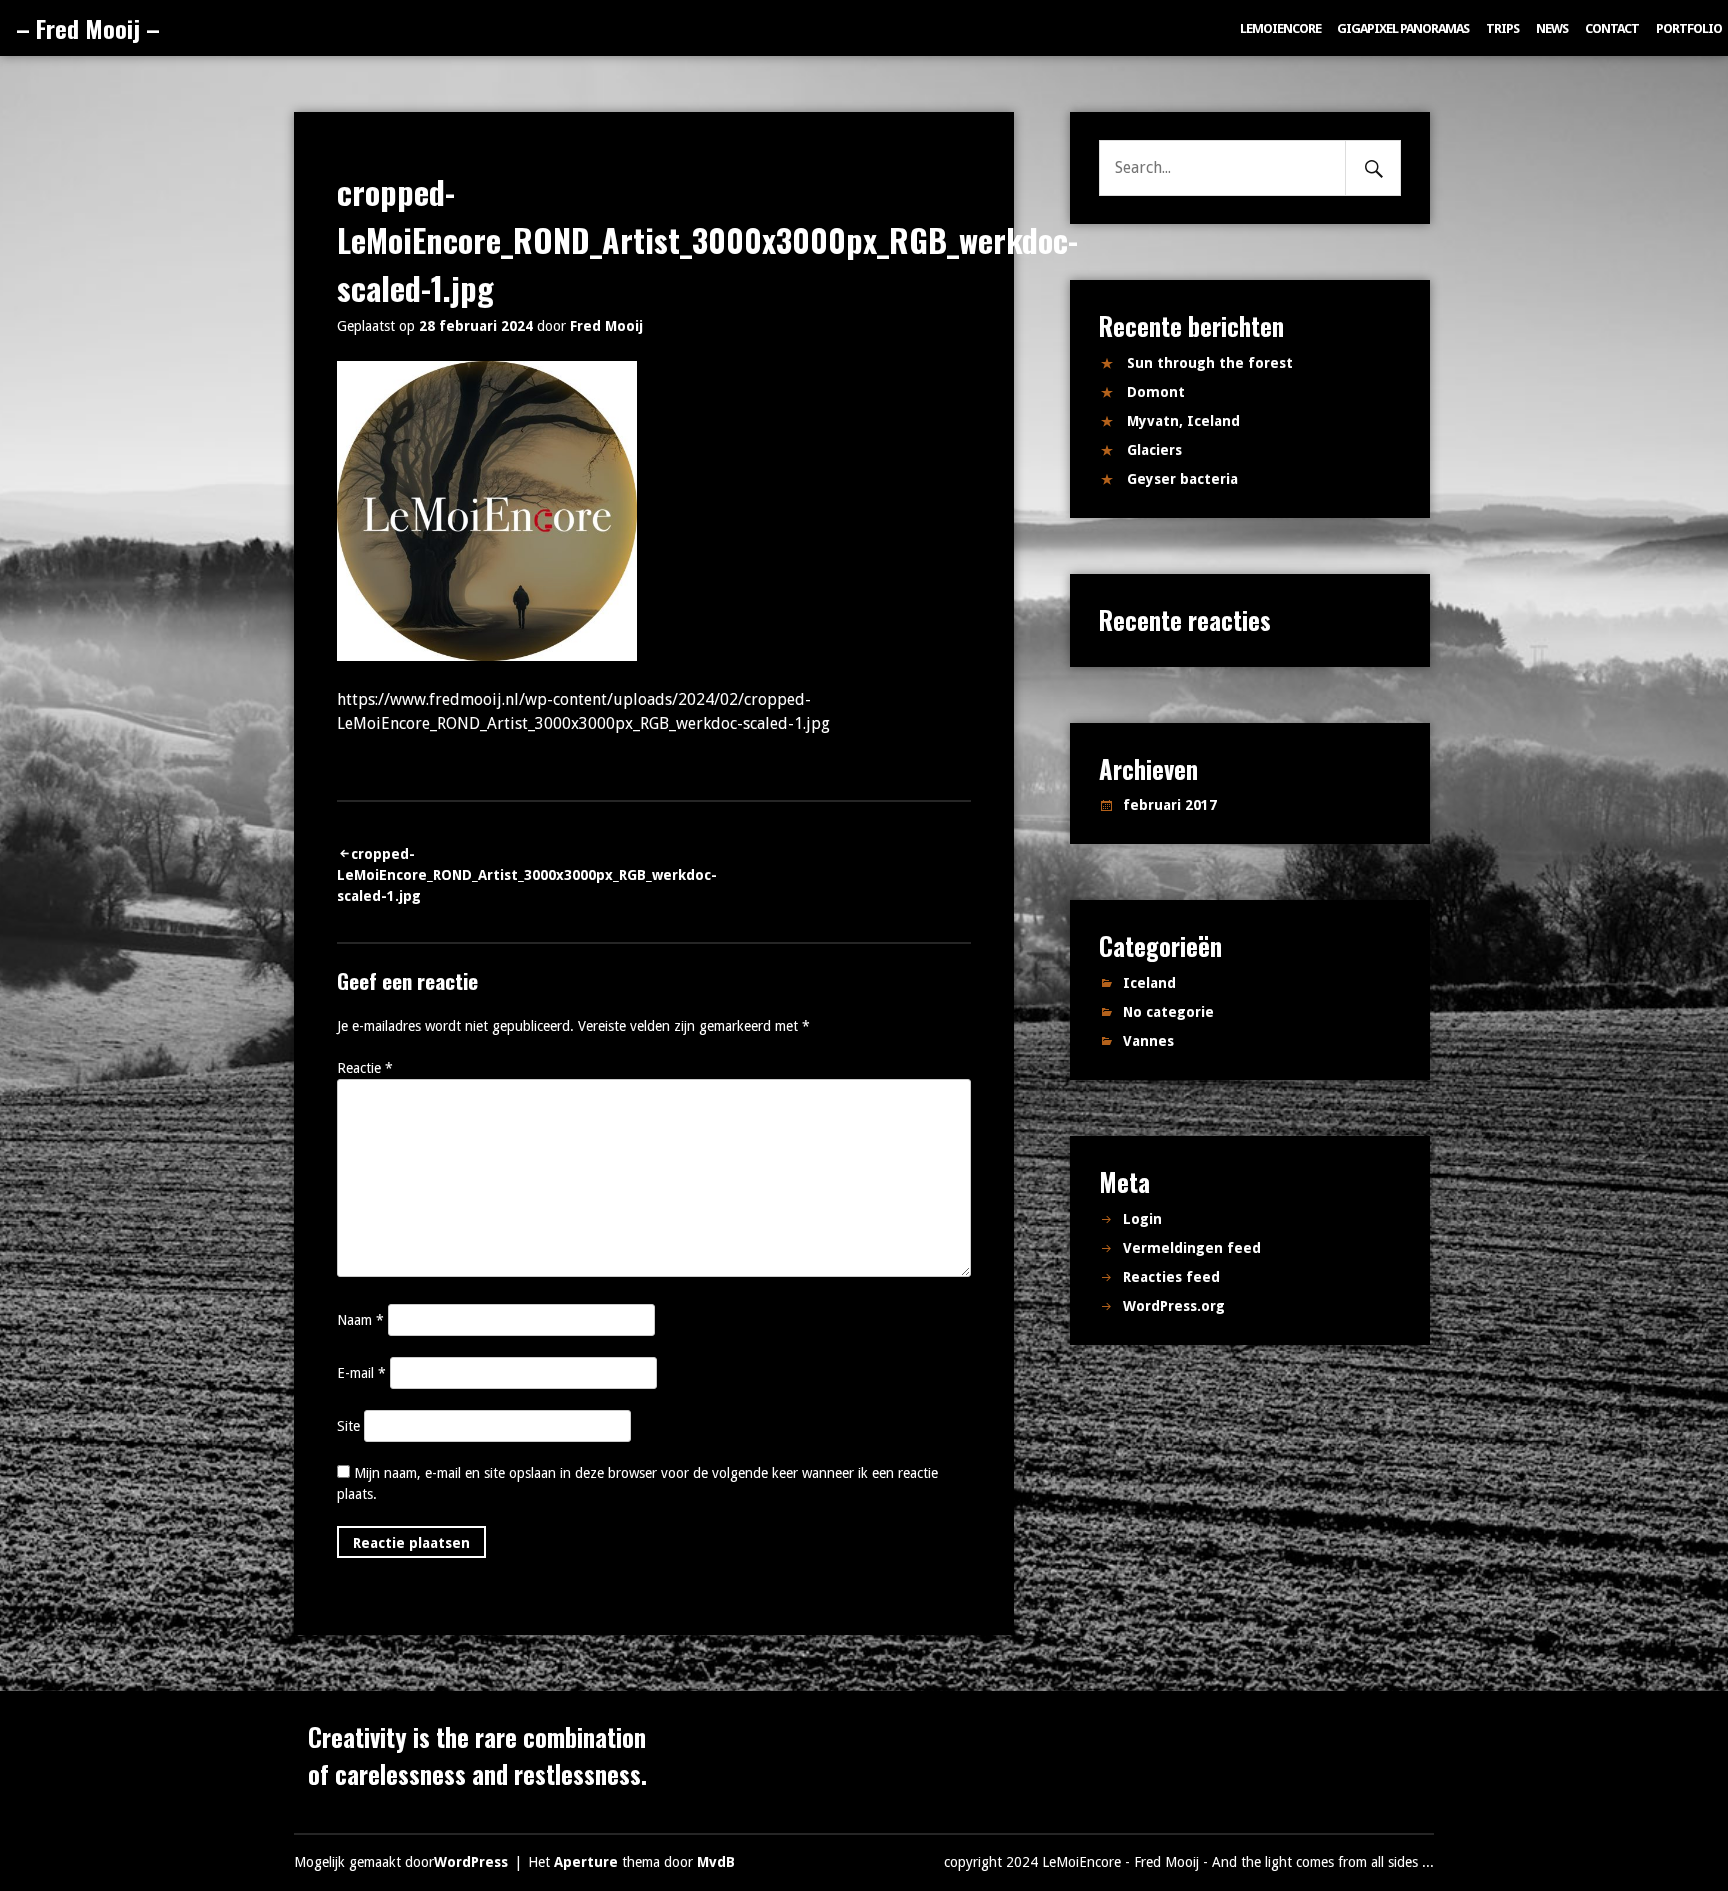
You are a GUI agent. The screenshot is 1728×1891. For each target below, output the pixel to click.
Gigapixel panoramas (1403, 28)
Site (348, 1426)
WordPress (471, 1862)
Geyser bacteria (1182, 479)
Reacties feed (1171, 1277)
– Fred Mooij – (88, 28)
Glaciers (1154, 450)
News (1552, 28)
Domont (1156, 392)
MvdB (716, 1862)
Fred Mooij (606, 326)
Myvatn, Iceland (1183, 421)
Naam (360, 1320)
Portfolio (1689, 28)
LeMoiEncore (1280, 28)
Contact (1612, 28)
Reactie (365, 1068)
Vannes (1148, 1041)
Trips (1502, 28)
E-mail (361, 1373)
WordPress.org (1174, 1306)
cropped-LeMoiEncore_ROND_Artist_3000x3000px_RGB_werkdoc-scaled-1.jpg (527, 875)
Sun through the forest (1210, 363)
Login (1142, 1219)
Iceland (1149, 983)
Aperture (586, 1862)
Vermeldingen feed (1192, 1248)
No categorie (1168, 1012)
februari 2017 (1170, 805)
